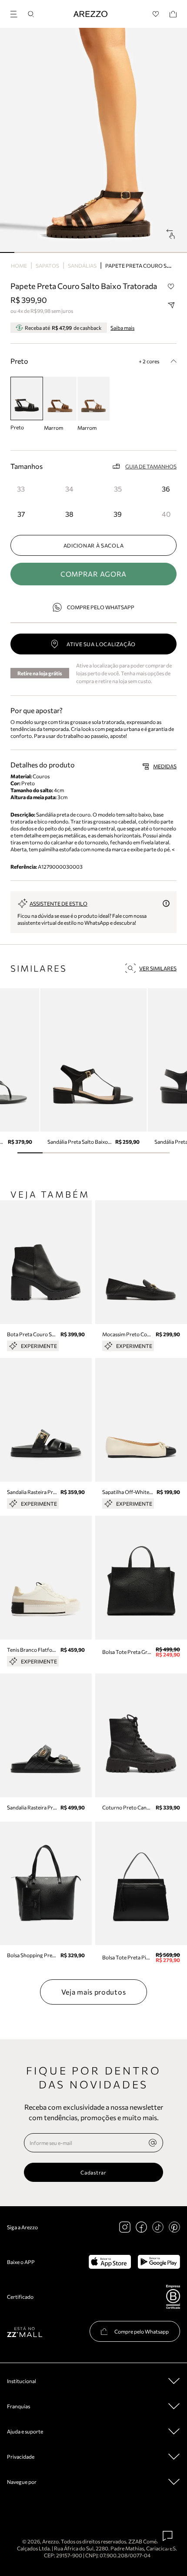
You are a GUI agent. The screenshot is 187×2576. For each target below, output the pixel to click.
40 (166, 514)
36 (166, 489)
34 (69, 489)
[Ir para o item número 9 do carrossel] (137, 252)
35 (118, 489)
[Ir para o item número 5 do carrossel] (79, 252)
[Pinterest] (174, 2227)
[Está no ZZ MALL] (25, 2332)
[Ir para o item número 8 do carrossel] (122, 252)
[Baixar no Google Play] (159, 2262)
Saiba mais (122, 328)
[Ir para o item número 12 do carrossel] (180, 252)
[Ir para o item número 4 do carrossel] (65, 252)
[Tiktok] (158, 2227)
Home (19, 266)
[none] (153, 2143)
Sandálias (82, 266)
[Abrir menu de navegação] (17, 13)
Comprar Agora (93, 574)
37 (21, 514)
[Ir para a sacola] (173, 14)
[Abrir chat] (168, 2536)
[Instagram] (125, 2227)
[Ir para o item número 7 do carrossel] (108, 252)
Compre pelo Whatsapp (101, 607)
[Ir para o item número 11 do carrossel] (165, 252)
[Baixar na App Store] (110, 2262)
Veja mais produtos (94, 1992)
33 (21, 489)
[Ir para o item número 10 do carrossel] (151, 252)
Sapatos (47, 266)
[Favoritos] (156, 14)
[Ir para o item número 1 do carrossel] (22, 252)
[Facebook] (141, 2227)
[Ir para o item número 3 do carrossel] (50, 252)
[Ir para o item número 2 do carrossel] (36, 252)
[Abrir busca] (31, 14)
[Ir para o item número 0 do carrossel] (7, 252)
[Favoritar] (171, 286)
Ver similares (158, 968)
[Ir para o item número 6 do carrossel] (93, 252)
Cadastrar (93, 2172)
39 (118, 514)
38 (69, 514)
